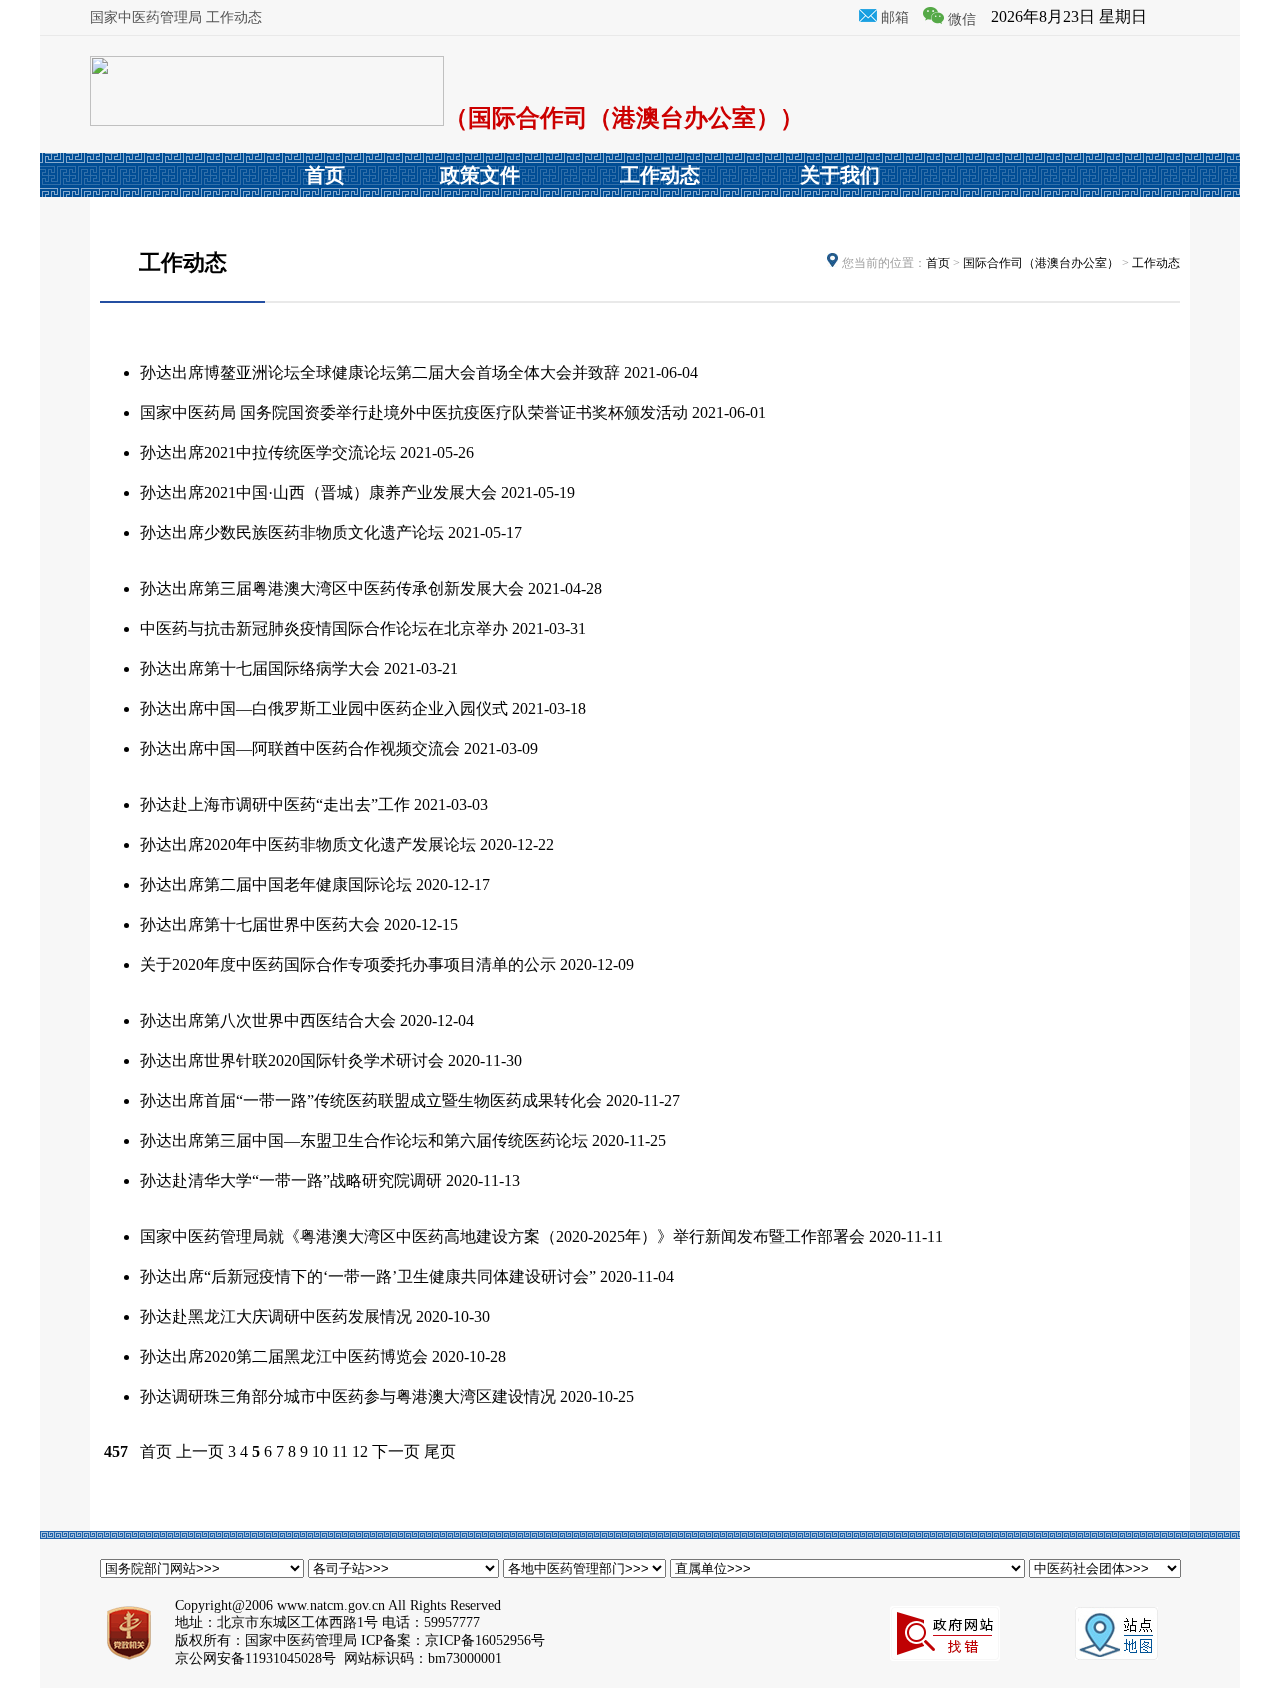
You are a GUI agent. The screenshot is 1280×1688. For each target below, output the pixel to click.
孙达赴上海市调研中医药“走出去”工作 (275, 804)
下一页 (396, 1451)
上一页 (200, 1451)
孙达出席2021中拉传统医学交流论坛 (268, 452)
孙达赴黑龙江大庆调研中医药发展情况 (276, 1316)
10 (320, 1451)
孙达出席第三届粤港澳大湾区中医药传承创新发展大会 (332, 588)
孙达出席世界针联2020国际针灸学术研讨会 (292, 1060)
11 (340, 1451)
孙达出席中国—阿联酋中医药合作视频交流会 (300, 748)
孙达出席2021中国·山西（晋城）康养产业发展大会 (318, 492)
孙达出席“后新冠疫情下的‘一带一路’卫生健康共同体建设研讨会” (368, 1276)
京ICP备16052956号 (485, 1640)
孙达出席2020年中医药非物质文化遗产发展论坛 (308, 844)
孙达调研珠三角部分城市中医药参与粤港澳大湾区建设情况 (348, 1396)
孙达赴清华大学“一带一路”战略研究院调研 (291, 1180)
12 (360, 1451)
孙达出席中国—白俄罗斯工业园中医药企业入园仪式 (324, 708)
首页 (938, 263)
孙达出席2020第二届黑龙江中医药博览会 (284, 1356)
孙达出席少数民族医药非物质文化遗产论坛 (292, 532)
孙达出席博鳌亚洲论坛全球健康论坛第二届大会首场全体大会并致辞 (380, 372)
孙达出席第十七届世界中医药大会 (260, 924)
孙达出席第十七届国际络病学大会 (260, 668)
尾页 (440, 1451)
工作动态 (1156, 263)
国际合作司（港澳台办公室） (1041, 263)
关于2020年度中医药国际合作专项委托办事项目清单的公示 (348, 964)
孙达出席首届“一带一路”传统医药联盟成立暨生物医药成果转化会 (371, 1100)
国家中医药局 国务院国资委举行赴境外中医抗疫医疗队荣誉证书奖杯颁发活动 (414, 412)
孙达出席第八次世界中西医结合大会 (268, 1020)
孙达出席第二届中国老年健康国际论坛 (276, 884)
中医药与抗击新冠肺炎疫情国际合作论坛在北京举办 (324, 628)
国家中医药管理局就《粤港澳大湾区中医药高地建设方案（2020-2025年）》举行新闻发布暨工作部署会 (502, 1236)
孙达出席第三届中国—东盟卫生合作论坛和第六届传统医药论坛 (364, 1140)
